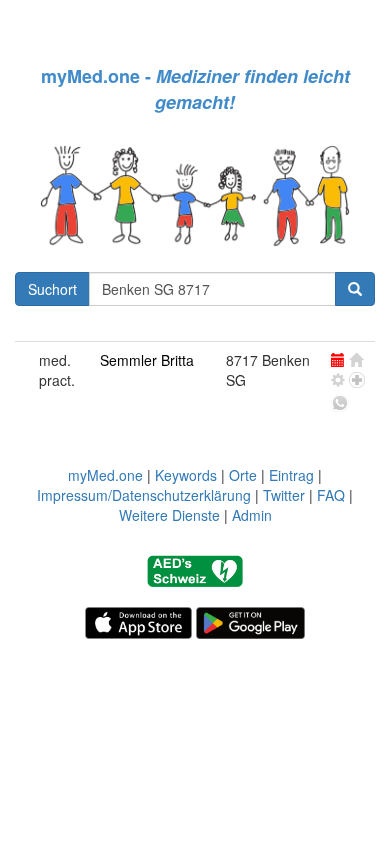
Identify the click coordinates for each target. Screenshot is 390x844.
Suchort (52, 289)
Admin (252, 515)
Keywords (186, 475)
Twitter (284, 495)
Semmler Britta (147, 360)
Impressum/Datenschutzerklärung (144, 495)
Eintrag (291, 475)
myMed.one (105, 475)
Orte (243, 475)
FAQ (331, 495)
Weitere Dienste (169, 515)
